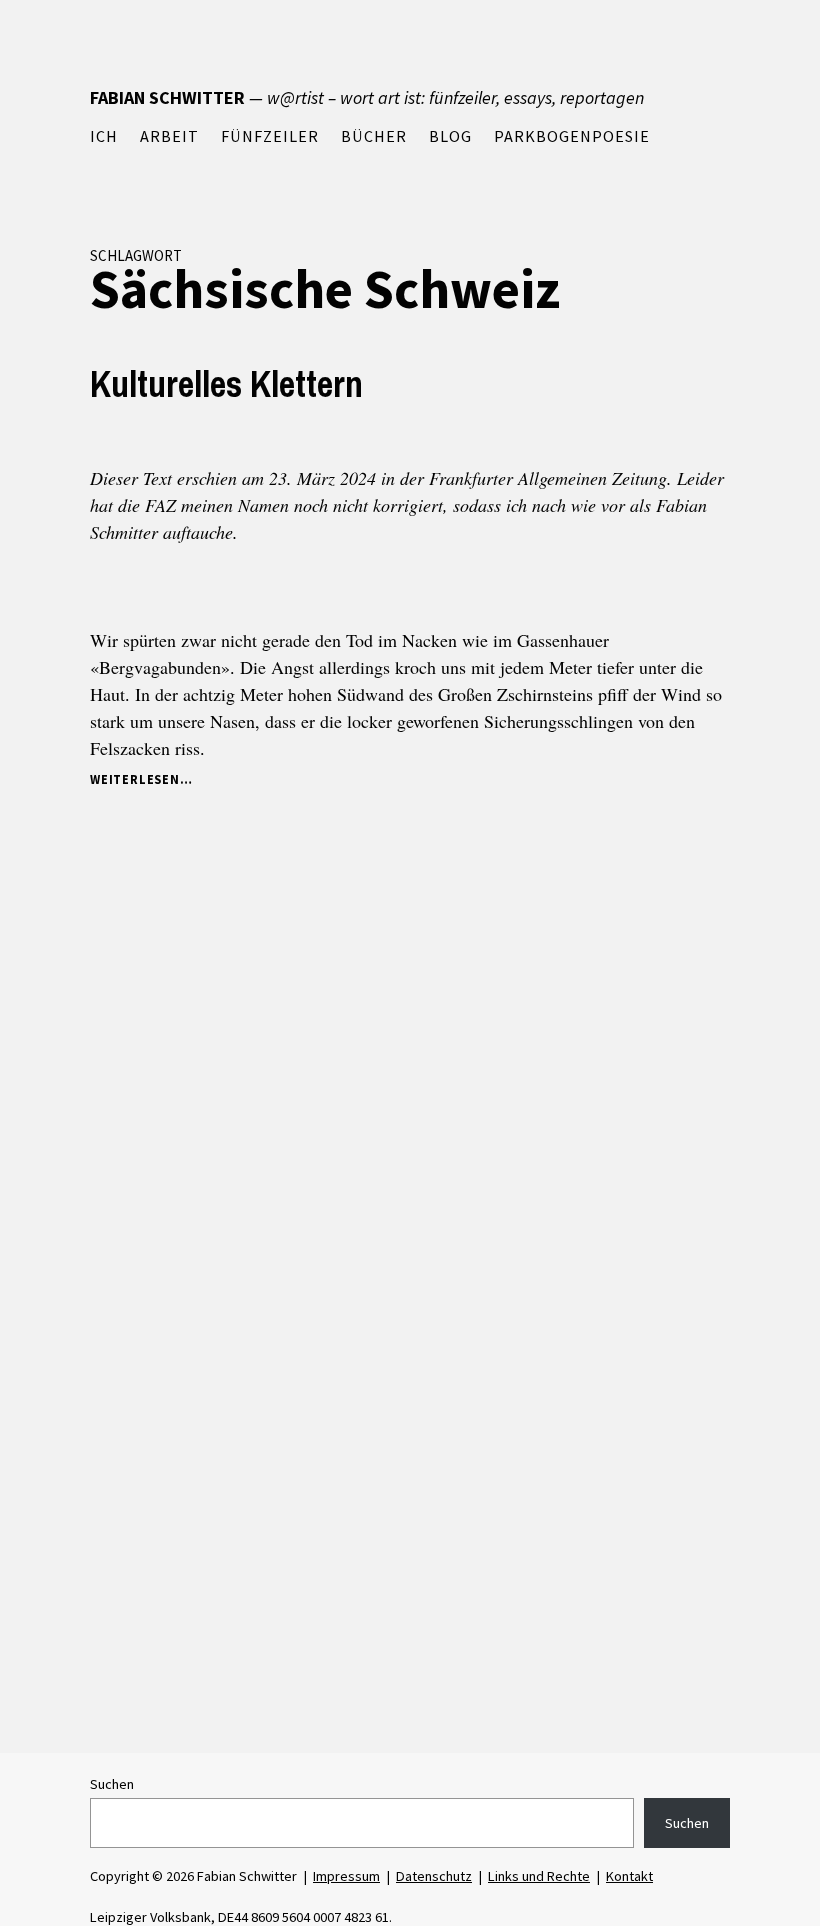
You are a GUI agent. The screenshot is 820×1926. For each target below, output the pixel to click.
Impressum (346, 1876)
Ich (104, 136)
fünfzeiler (270, 136)
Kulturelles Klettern (226, 384)
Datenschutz (434, 1876)
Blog (450, 136)
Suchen (112, 1784)
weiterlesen (139, 780)
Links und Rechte (539, 1876)
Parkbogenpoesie (572, 136)
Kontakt (629, 1876)
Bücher (374, 136)
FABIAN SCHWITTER (167, 97)
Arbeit (169, 136)
